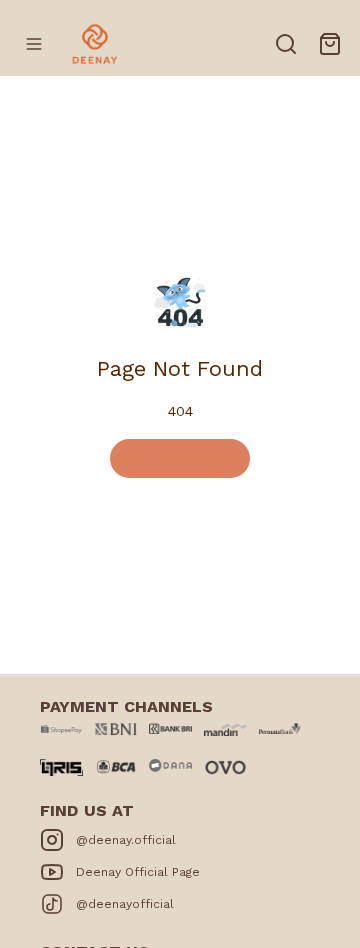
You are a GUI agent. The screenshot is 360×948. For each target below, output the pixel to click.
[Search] (286, 44)
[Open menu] (34, 44)
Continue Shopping (180, 457)
